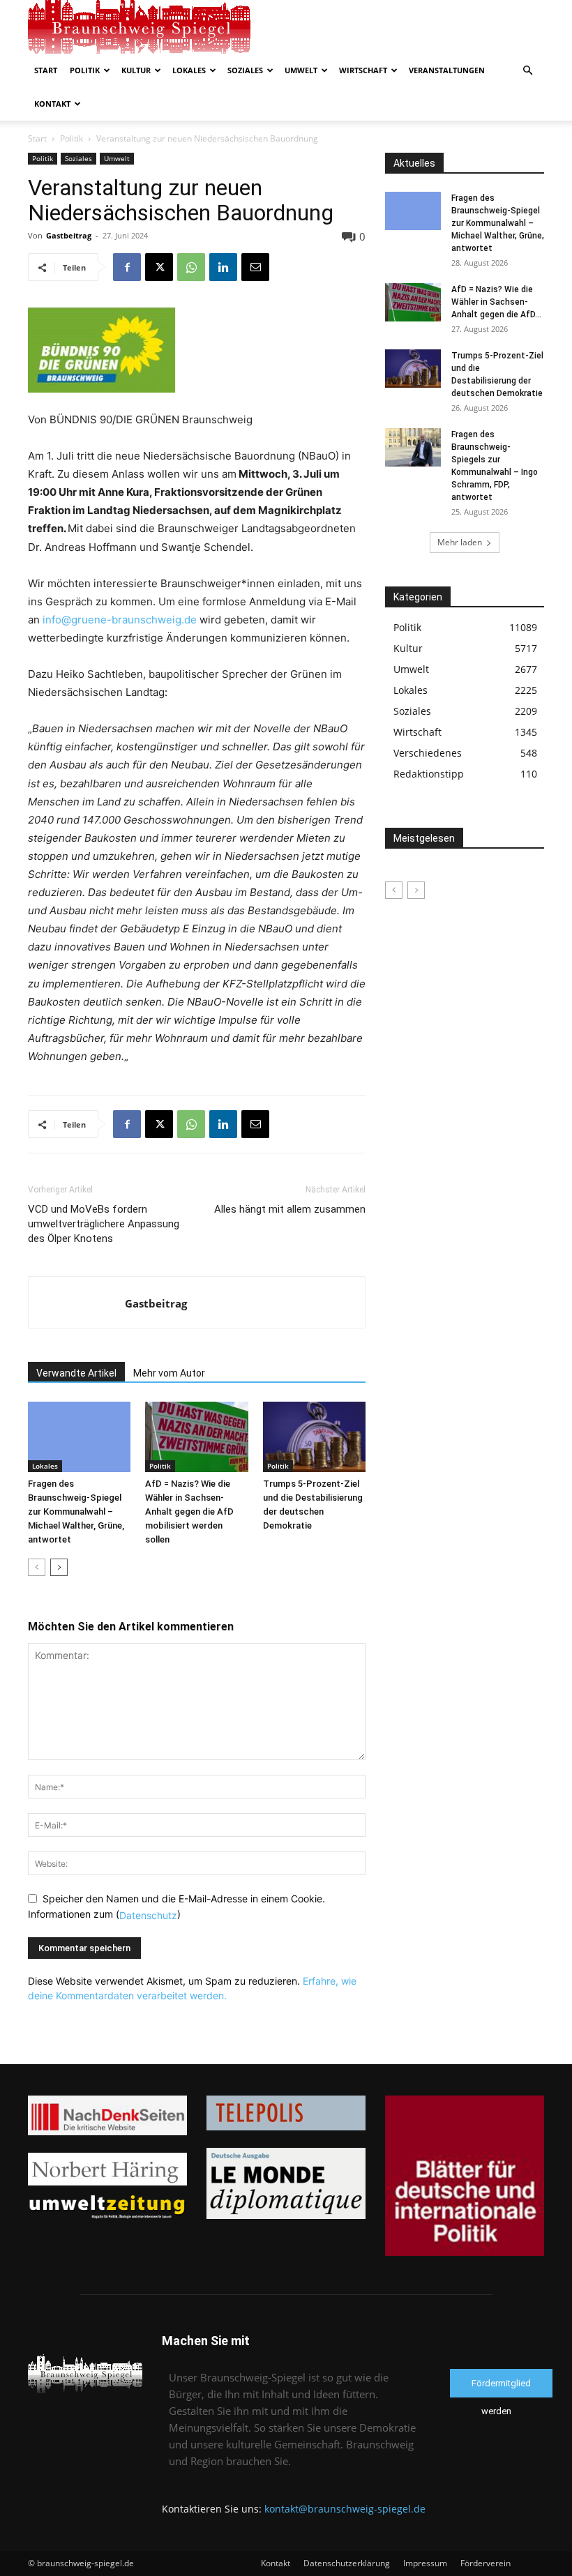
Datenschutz (148, 1915)
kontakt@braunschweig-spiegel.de (345, 2509)
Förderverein (486, 2563)
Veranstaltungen (447, 70)
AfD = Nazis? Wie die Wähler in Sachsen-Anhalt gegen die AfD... (496, 302)
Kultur (136, 70)
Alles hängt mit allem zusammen (290, 1209)
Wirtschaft (363, 70)
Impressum (425, 2563)
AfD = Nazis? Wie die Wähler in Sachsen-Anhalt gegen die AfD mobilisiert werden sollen (189, 1511)
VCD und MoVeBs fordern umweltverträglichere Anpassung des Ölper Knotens (104, 1224)
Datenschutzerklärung (347, 2563)
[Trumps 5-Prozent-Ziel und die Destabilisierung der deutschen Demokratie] (314, 1437)
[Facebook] (127, 267)
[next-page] (59, 1567)
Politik (85, 70)
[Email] (255, 267)
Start (46, 70)
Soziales (245, 70)
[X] (159, 267)
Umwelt (301, 70)
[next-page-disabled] (416, 890)
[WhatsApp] (191, 267)
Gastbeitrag (69, 235)
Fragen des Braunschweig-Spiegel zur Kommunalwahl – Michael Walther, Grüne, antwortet (76, 1511)
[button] (527, 71)
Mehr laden (460, 542)
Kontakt (52, 104)
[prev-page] (37, 1567)
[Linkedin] (223, 267)
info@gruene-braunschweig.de (120, 620)
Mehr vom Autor (169, 1373)
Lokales (189, 70)
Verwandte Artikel (76, 1373)
